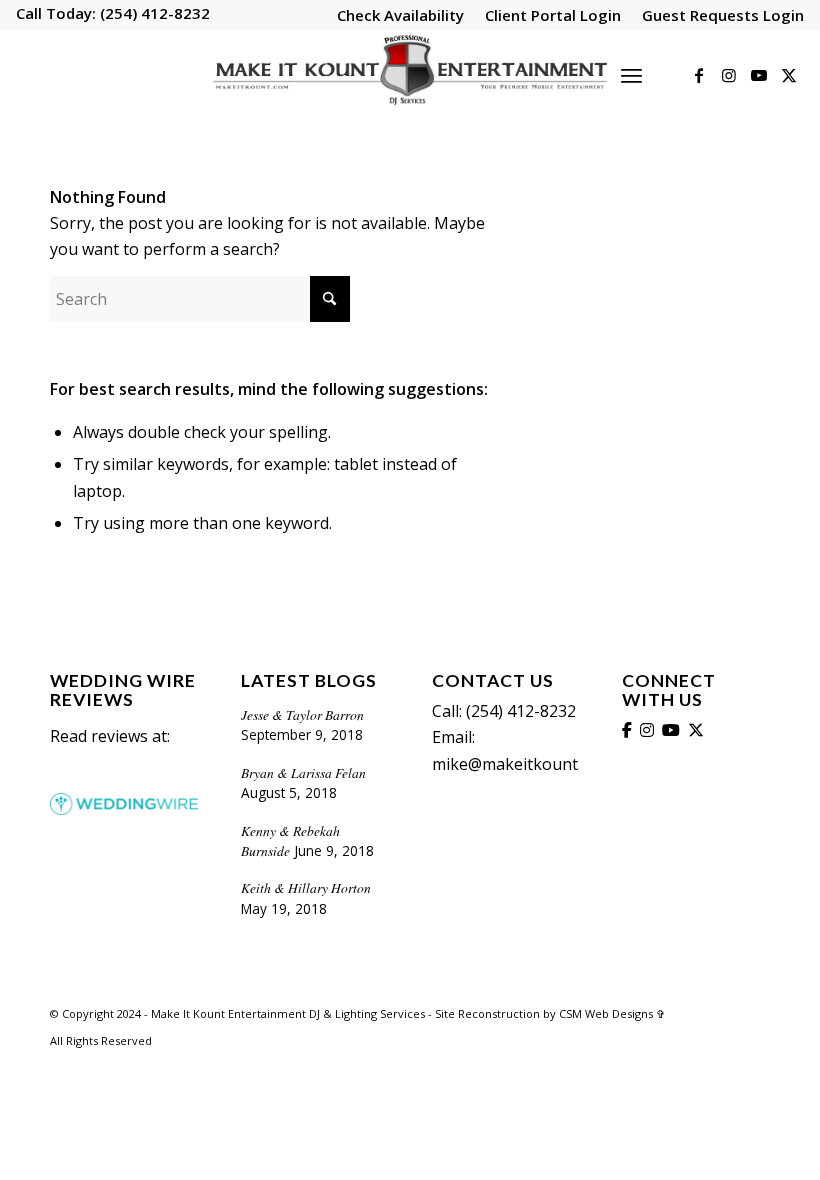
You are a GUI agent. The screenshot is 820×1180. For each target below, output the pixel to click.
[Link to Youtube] (759, 75)
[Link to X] (789, 75)
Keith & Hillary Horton (306, 887)
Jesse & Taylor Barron (302, 714)
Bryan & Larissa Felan (303, 772)
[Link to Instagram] (729, 75)
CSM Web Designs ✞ (612, 1013)
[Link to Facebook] (699, 75)
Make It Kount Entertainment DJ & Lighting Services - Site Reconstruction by (355, 1013)
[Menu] (631, 75)
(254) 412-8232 (153, 13)
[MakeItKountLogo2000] (410, 75)
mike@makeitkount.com (522, 764)
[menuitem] (401, 16)
